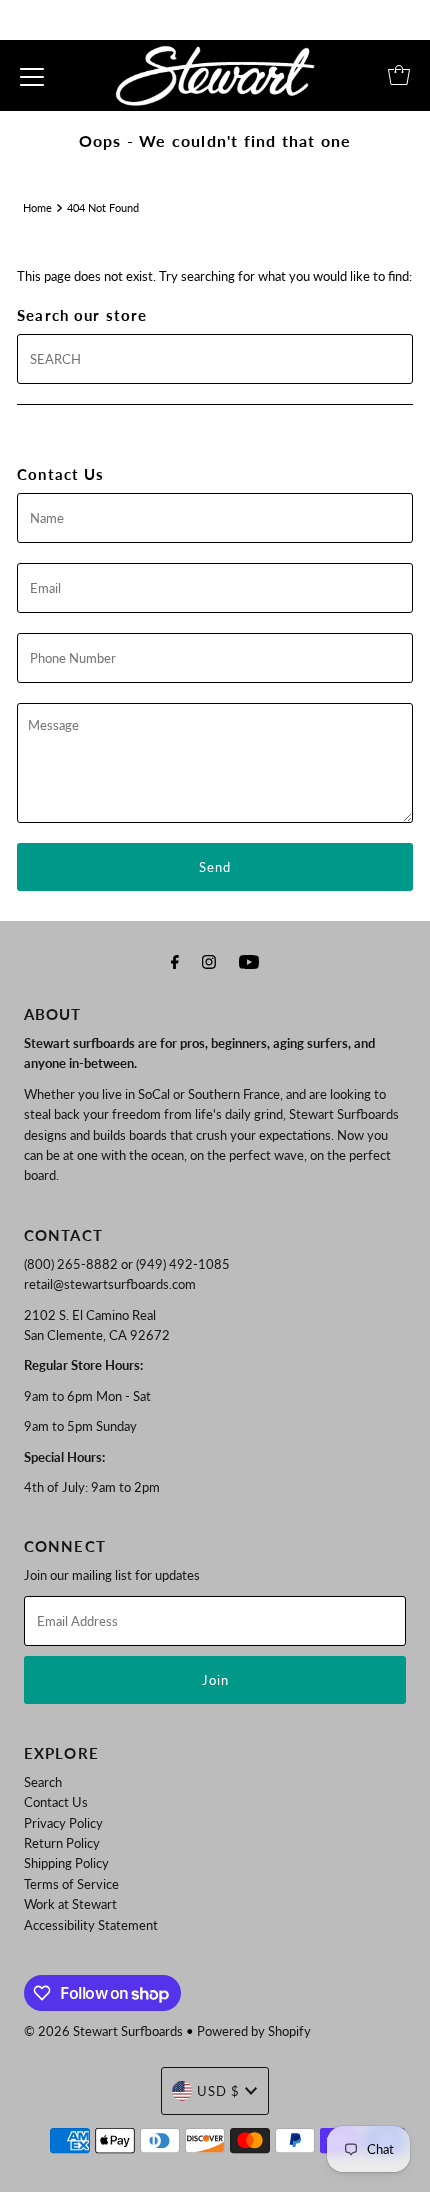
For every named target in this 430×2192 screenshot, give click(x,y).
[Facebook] (175, 961)
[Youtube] (249, 961)
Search (43, 1782)
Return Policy (62, 1843)
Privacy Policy (63, 1823)
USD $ (218, 2091)
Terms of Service (71, 1884)
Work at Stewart (70, 1904)
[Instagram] (209, 961)
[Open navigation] (32, 75)
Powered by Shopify (254, 2031)
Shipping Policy (66, 1863)
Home (37, 207)
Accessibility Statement (91, 1925)
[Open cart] (399, 75)
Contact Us (56, 1802)
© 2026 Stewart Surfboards (103, 2031)
